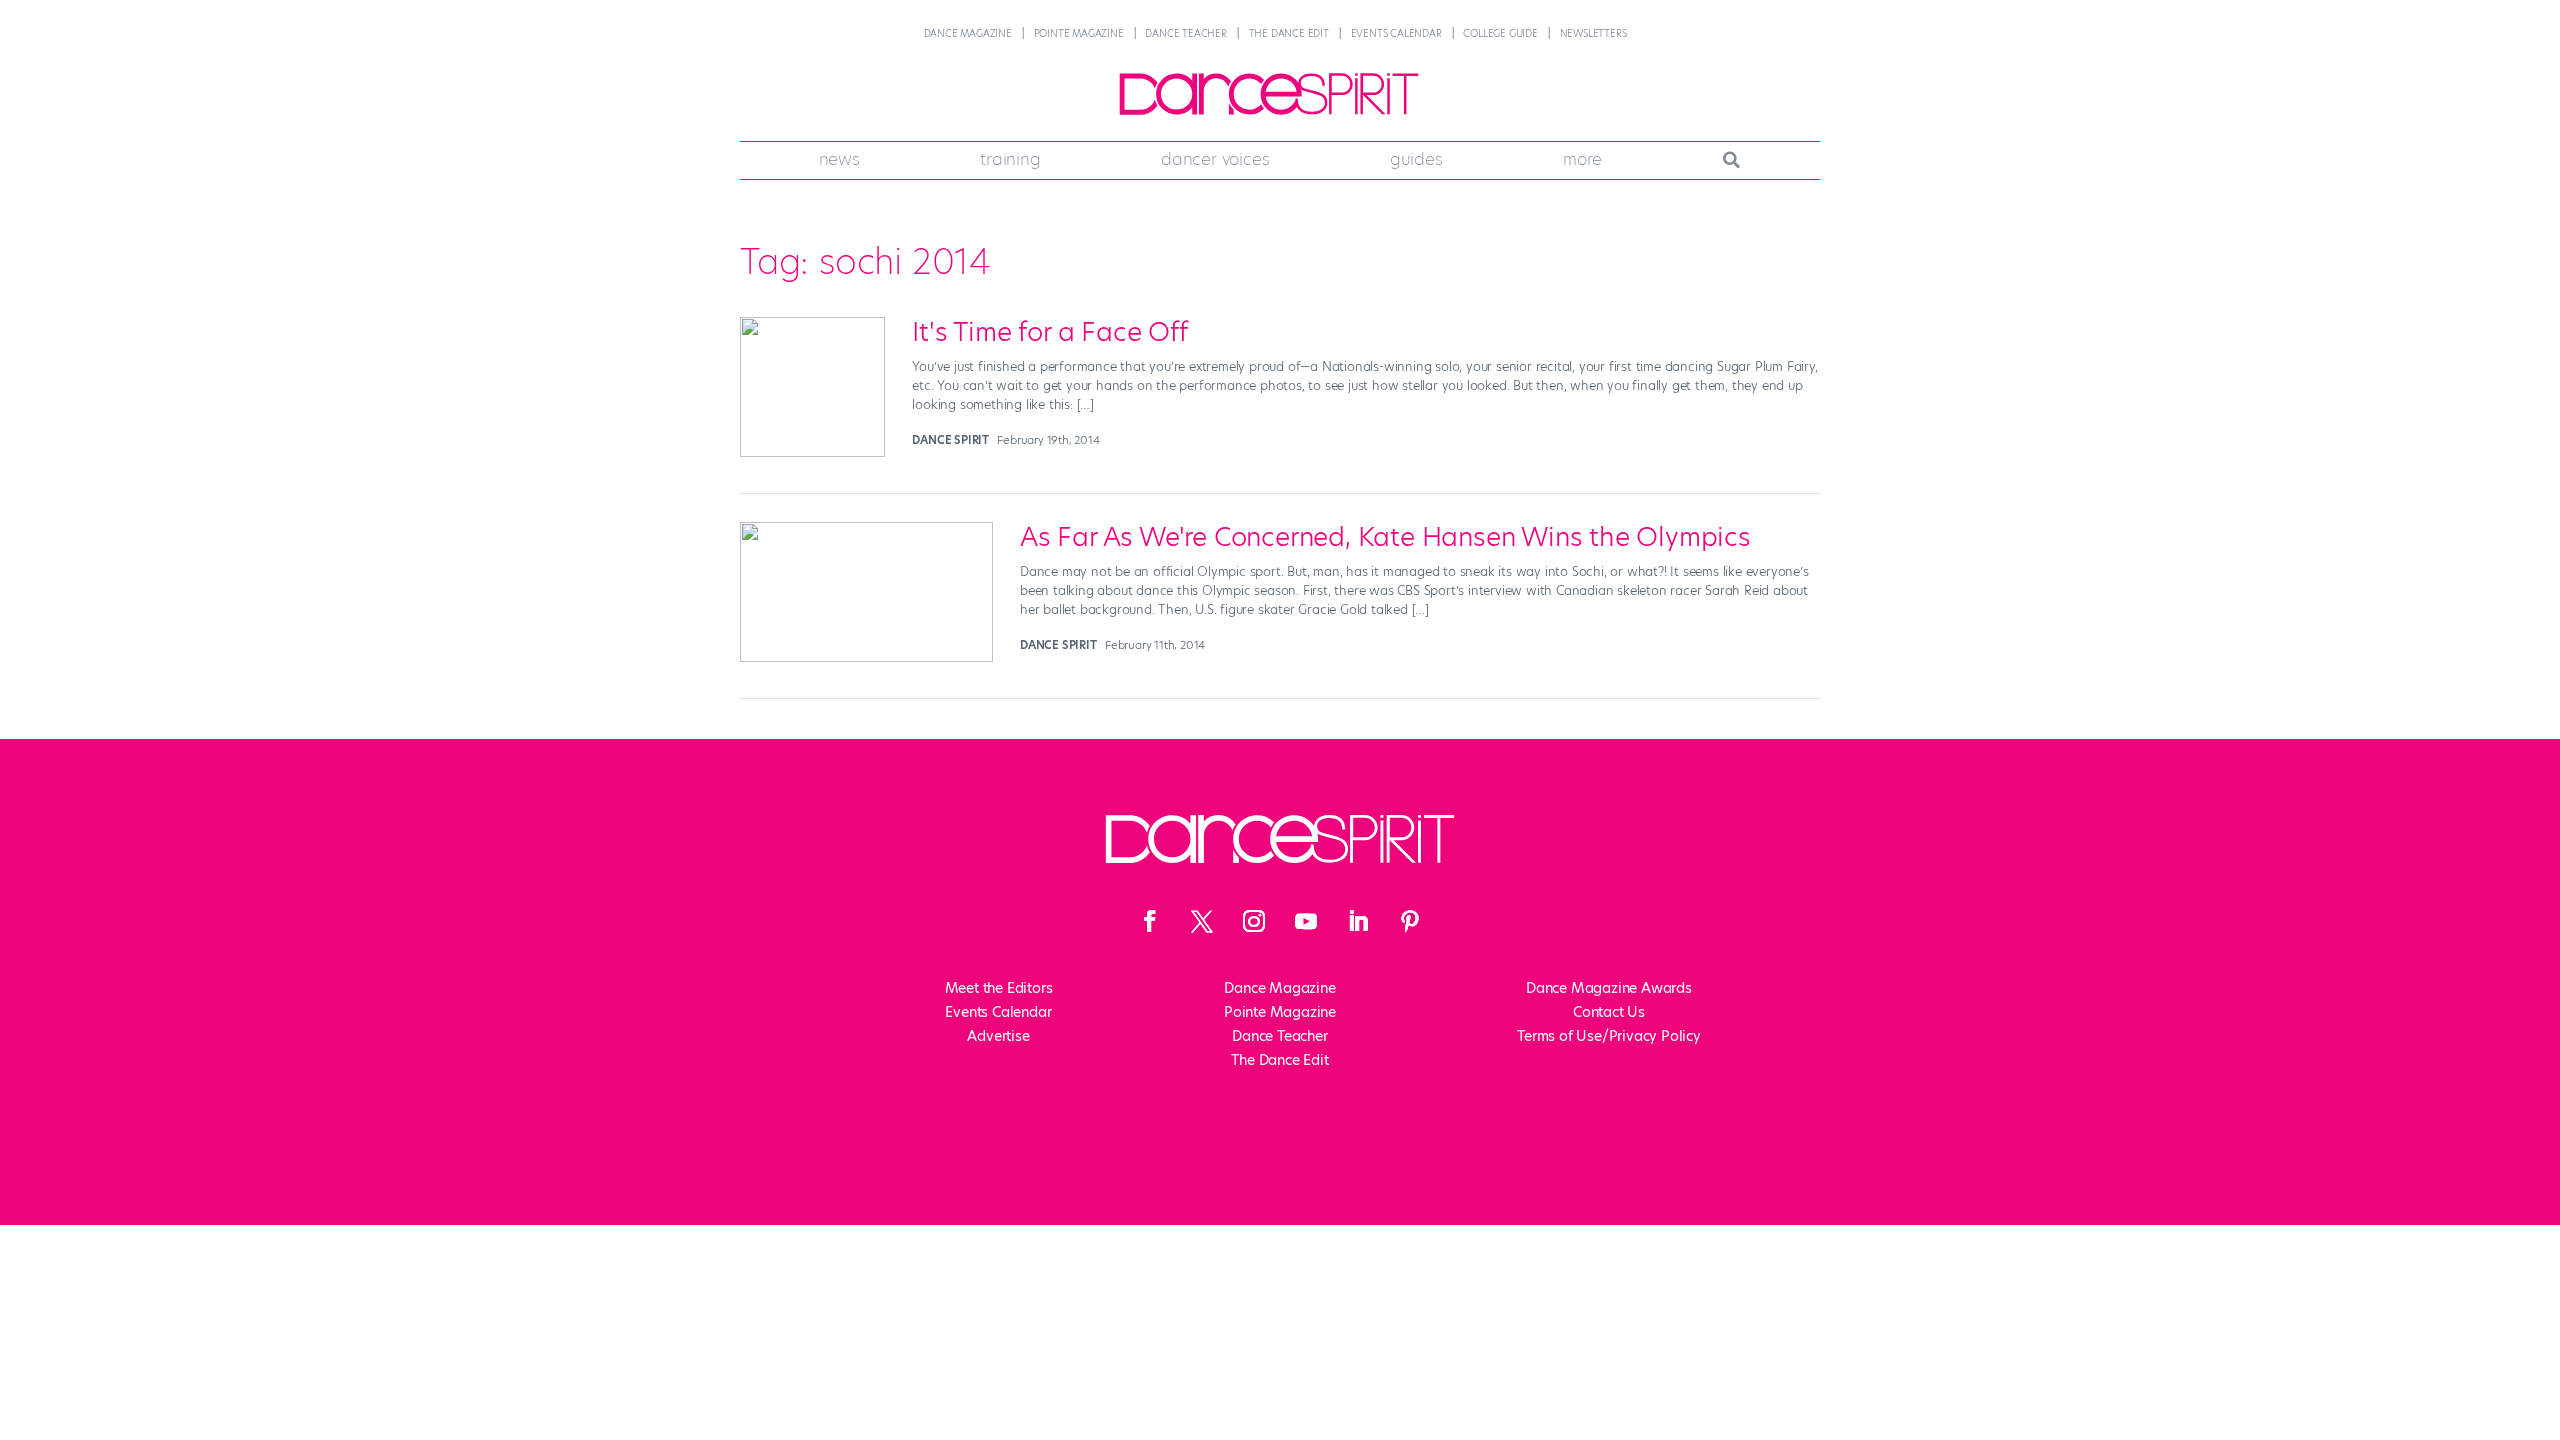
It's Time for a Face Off (1049, 332)
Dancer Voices (1215, 159)
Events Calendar (1396, 33)
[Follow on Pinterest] (1410, 921)
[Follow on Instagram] (1254, 921)
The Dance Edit (1289, 33)
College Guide (1500, 33)
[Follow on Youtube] (1306, 921)
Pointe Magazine (1079, 33)
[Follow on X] (1202, 921)
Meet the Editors (999, 988)
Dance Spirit (950, 440)
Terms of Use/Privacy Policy (1609, 1036)
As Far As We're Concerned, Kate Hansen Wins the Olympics (1385, 537)
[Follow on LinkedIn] (1358, 921)
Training (1010, 159)
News (839, 159)
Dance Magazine (968, 33)
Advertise (998, 1036)
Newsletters (1593, 33)
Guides (1416, 159)
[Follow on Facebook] (1150, 921)
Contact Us (1609, 1012)
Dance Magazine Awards (1609, 988)
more (1582, 159)
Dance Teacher (1185, 33)
